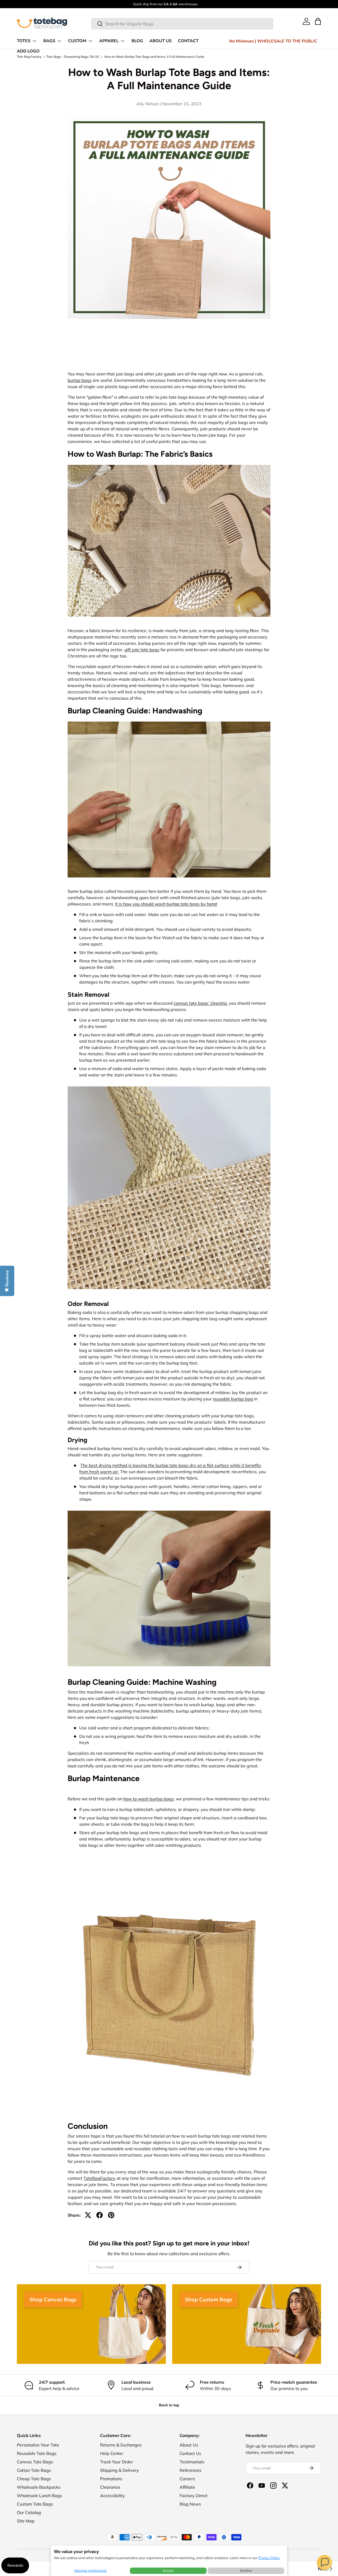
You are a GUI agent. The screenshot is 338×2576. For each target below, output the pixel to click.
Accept (168, 2570)
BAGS (49, 41)
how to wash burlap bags (149, 1799)
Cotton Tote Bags (34, 2470)
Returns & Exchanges (121, 2445)
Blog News (190, 2504)
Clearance (110, 2487)
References (191, 2470)
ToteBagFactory (99, 2178)
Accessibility (112, 2496)
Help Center (112, 2453)
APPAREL (109, 41)
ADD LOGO (28, 51)
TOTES (24, 41)
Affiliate (187, 2487)
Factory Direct (194, 2496)
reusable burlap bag (233, 1399)
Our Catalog (29, 2512)
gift (128, 650)
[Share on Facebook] (100, 2215)
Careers (187, 2479)
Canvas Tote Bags (35, 2462)
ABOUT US (161, 41)
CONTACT (188, 41)
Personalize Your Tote (38, 2445)
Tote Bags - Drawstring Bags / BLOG (73, 57)
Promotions (111, 2479)
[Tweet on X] (88, 2215)
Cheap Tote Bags (34, 2479)
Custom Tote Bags (35, 2504)
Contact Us (190, 2453)
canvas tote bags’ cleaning (200, 1003)
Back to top (169, 2405)
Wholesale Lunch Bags (39, 2496)
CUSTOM (77, 41)
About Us (189, 2445)
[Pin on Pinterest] (111, 2215)
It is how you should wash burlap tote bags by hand (166, 904)
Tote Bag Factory (29, 57)
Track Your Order (117, 2462)
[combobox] (182, 24)
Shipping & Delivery (119, 2470)
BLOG (137, 41)
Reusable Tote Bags (37, 2453)
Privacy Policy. (269, 2558)
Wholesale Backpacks (39, 2487)
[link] (306, 21)
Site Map (26, 2521)
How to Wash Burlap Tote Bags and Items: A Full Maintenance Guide (154, 57)
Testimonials (192, 2462)
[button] (325, 2563)
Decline (246, 2570)
